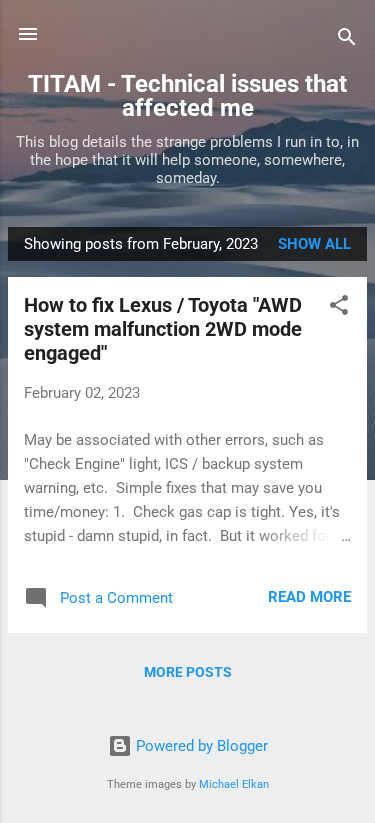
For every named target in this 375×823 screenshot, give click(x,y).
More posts (188, 672)
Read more (309, 597)
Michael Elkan (234, 784)
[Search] (347, 40)
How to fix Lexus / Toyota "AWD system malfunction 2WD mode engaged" (163, 329)
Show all (314, 244)
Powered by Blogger (200, 746)
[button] (339, 308)
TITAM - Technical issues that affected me (187, 96)
